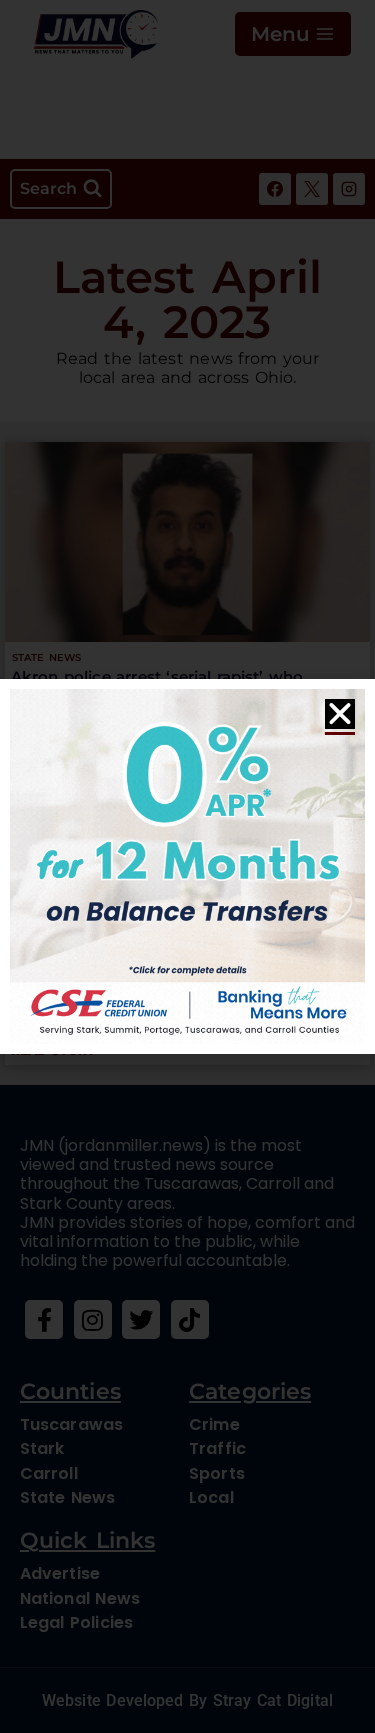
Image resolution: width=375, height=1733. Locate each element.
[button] (340, 714)
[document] (187, 866)
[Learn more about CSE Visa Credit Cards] (187, 866)
